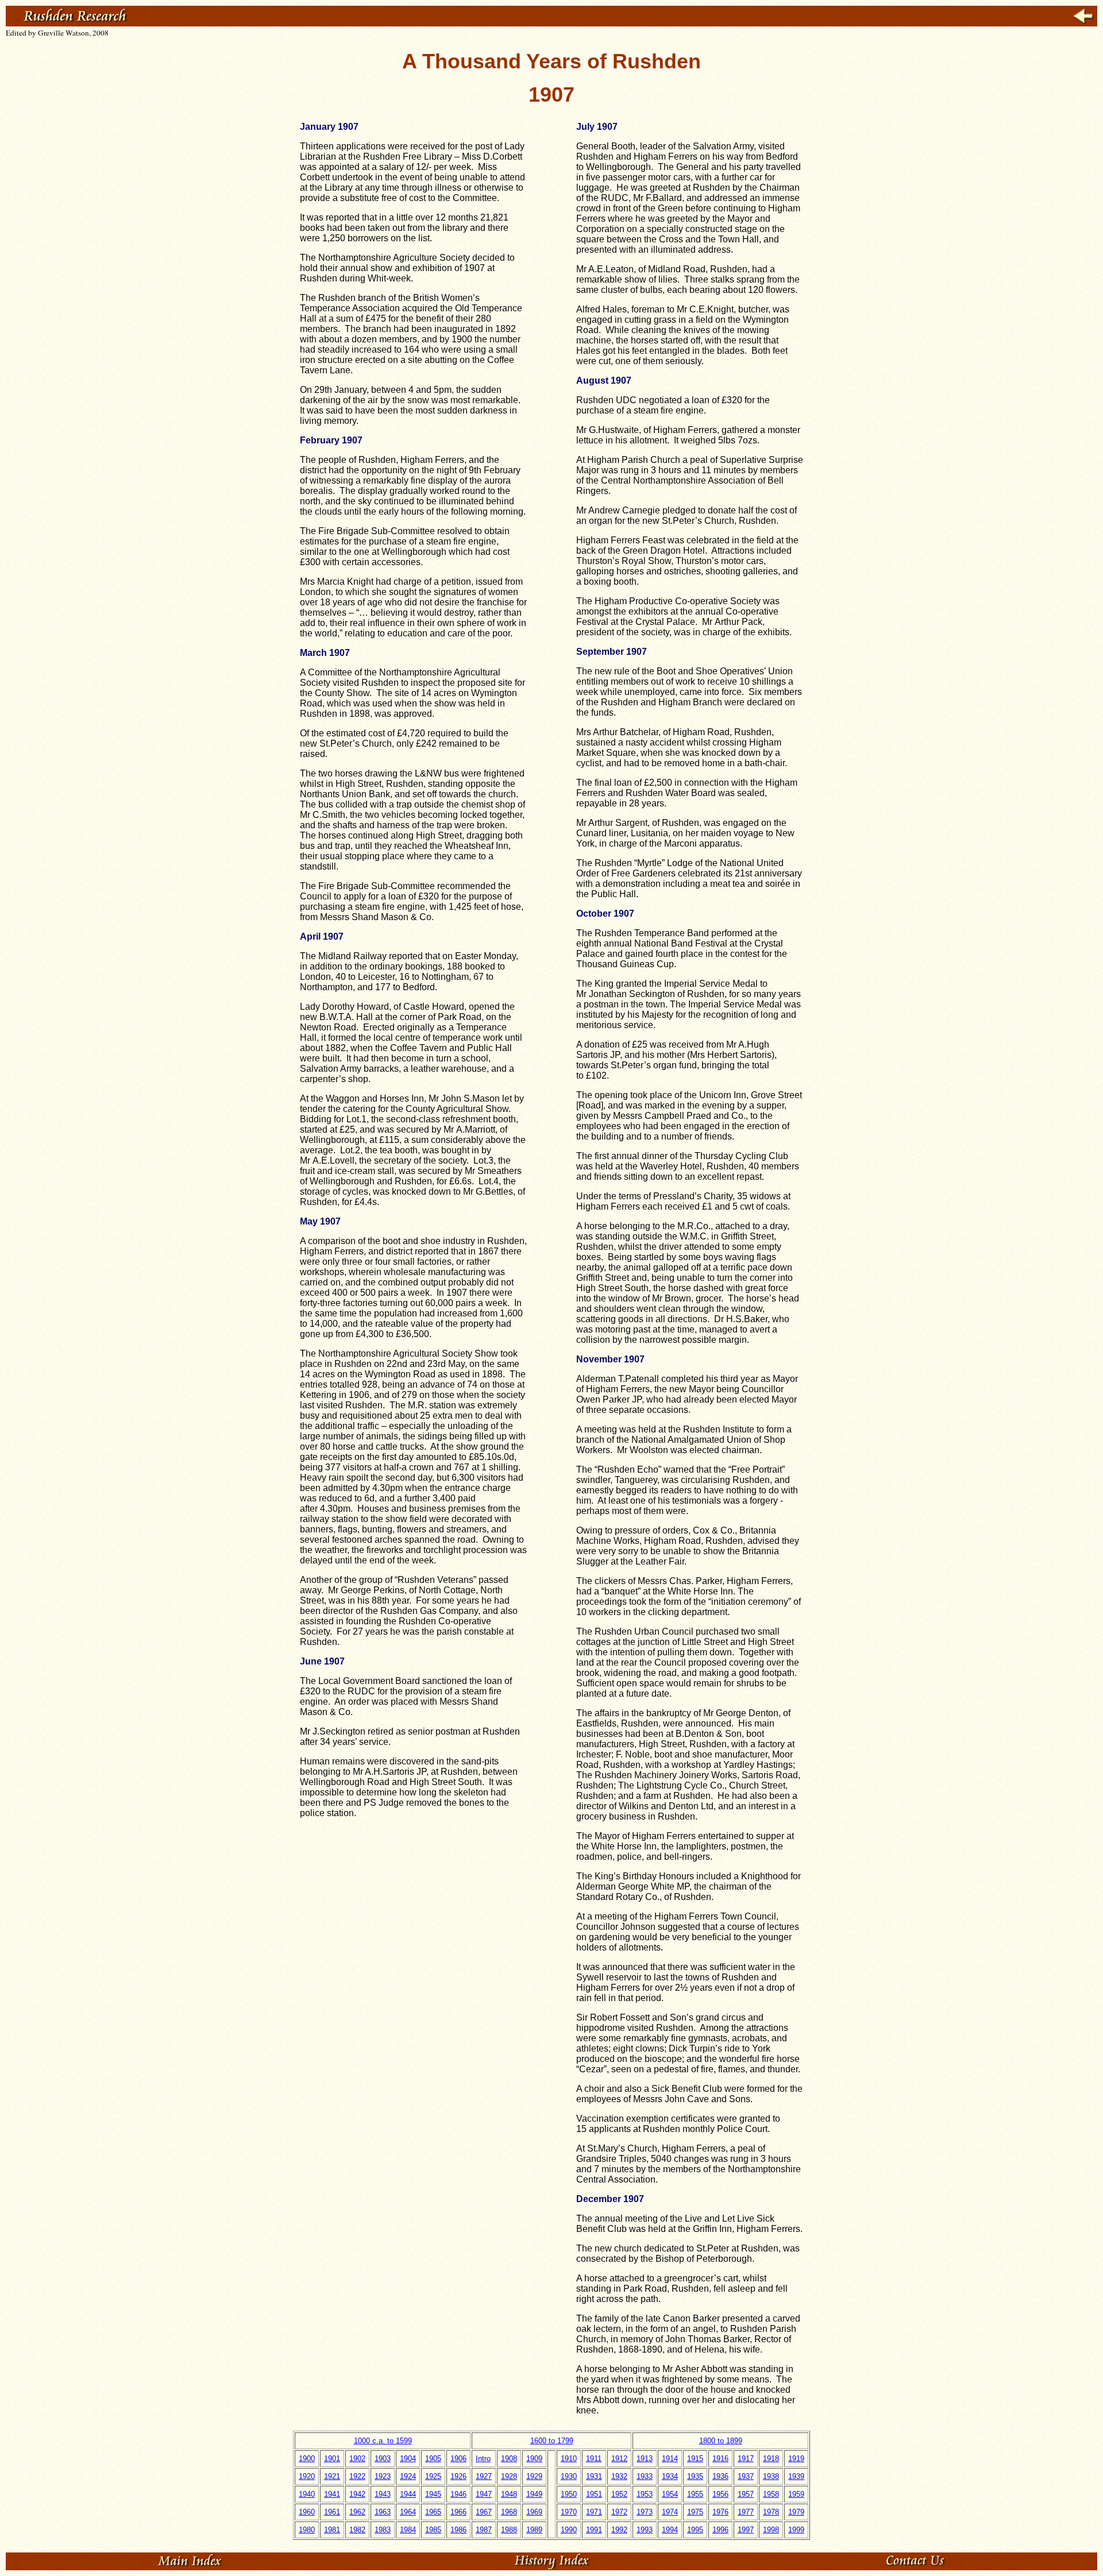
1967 (484, 2512)
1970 (569, 2512)
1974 (670, 2512)
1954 (670, 2494)
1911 (594, 2459)
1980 (307, 2530)
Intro (483, 2459)
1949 (534, 2494)
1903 (383, 2459)
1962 (357, 2512)
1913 (645, 2459)
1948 (509, 2494)
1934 (670, 2476)
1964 (408, 2512)
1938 (771, 2476)
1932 (619, 2476)
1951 (594, 2494)
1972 (619, 2512)
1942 (357, 2494)
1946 (458, 2494)
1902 (357, 2459)
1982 (357, 2530)
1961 (332, 2512)
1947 (484, 2494)
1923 (383, 2476)
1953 (645, 2494)
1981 (332, 2530)
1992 (619, 2530)
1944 (408, 2494)
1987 (484, 2530)
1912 (619, 2459)
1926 (458, 2476)
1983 (383, 2530)
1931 (594, 2476)
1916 (720, 2459)
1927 (484, 2476)
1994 (670, 2530)
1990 (569, 2530)
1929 (534, 2476)
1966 (458, 2512)
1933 (645, 2476)
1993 (645, 2530)
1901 (332, 2459)
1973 (645, 2512)
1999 (796, 2530)
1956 (720, 2494)
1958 (771, 2494)
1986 (458, 2530)
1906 (458, 2459)
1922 (357, 2476)
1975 (695, 2512)
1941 (332, 2494)
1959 (796, 2494)
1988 (509, 2530)
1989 (534, 2530)
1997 (746, 2530)
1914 (670, 2459)
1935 (695, 2476)
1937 (746, 2476)
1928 (509, 2476)
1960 (307, 2512)
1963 (383, 2512)
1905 (433, 2459)
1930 (569, 2476)
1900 (307, 2459)
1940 (307, 2494)
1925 (433, 2476)
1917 (746, 2459)
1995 (695, 2530)
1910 (569, 2459)
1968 (509, 2512)
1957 (746, 2494)
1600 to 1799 (552, 2441)
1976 (720, 2512)
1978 (771, 2512)
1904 (408, 2459)
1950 (569, 2494)
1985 (433, 2530)
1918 (771, 2459)
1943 (383, 2494)
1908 (509, 2459)
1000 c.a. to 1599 (383, 2441)
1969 (534, 2512)
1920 (307, 2476)
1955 (695, 2494)
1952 (619, 2494)
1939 (796, 2476)
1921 (332, 2476)
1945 (433, 2494)
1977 (746, 2512)
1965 (433, 2512)
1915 (695, 2459)
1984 (408, 2530)
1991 (594, 2530)
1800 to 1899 (721, 2441)
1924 (408, 2476)
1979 (796, 2512)
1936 (720, 2476)
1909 (534, 2459)
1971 (594, 2512)
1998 (771, 2530)
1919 (796, 2459)
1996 (720, 2530)
